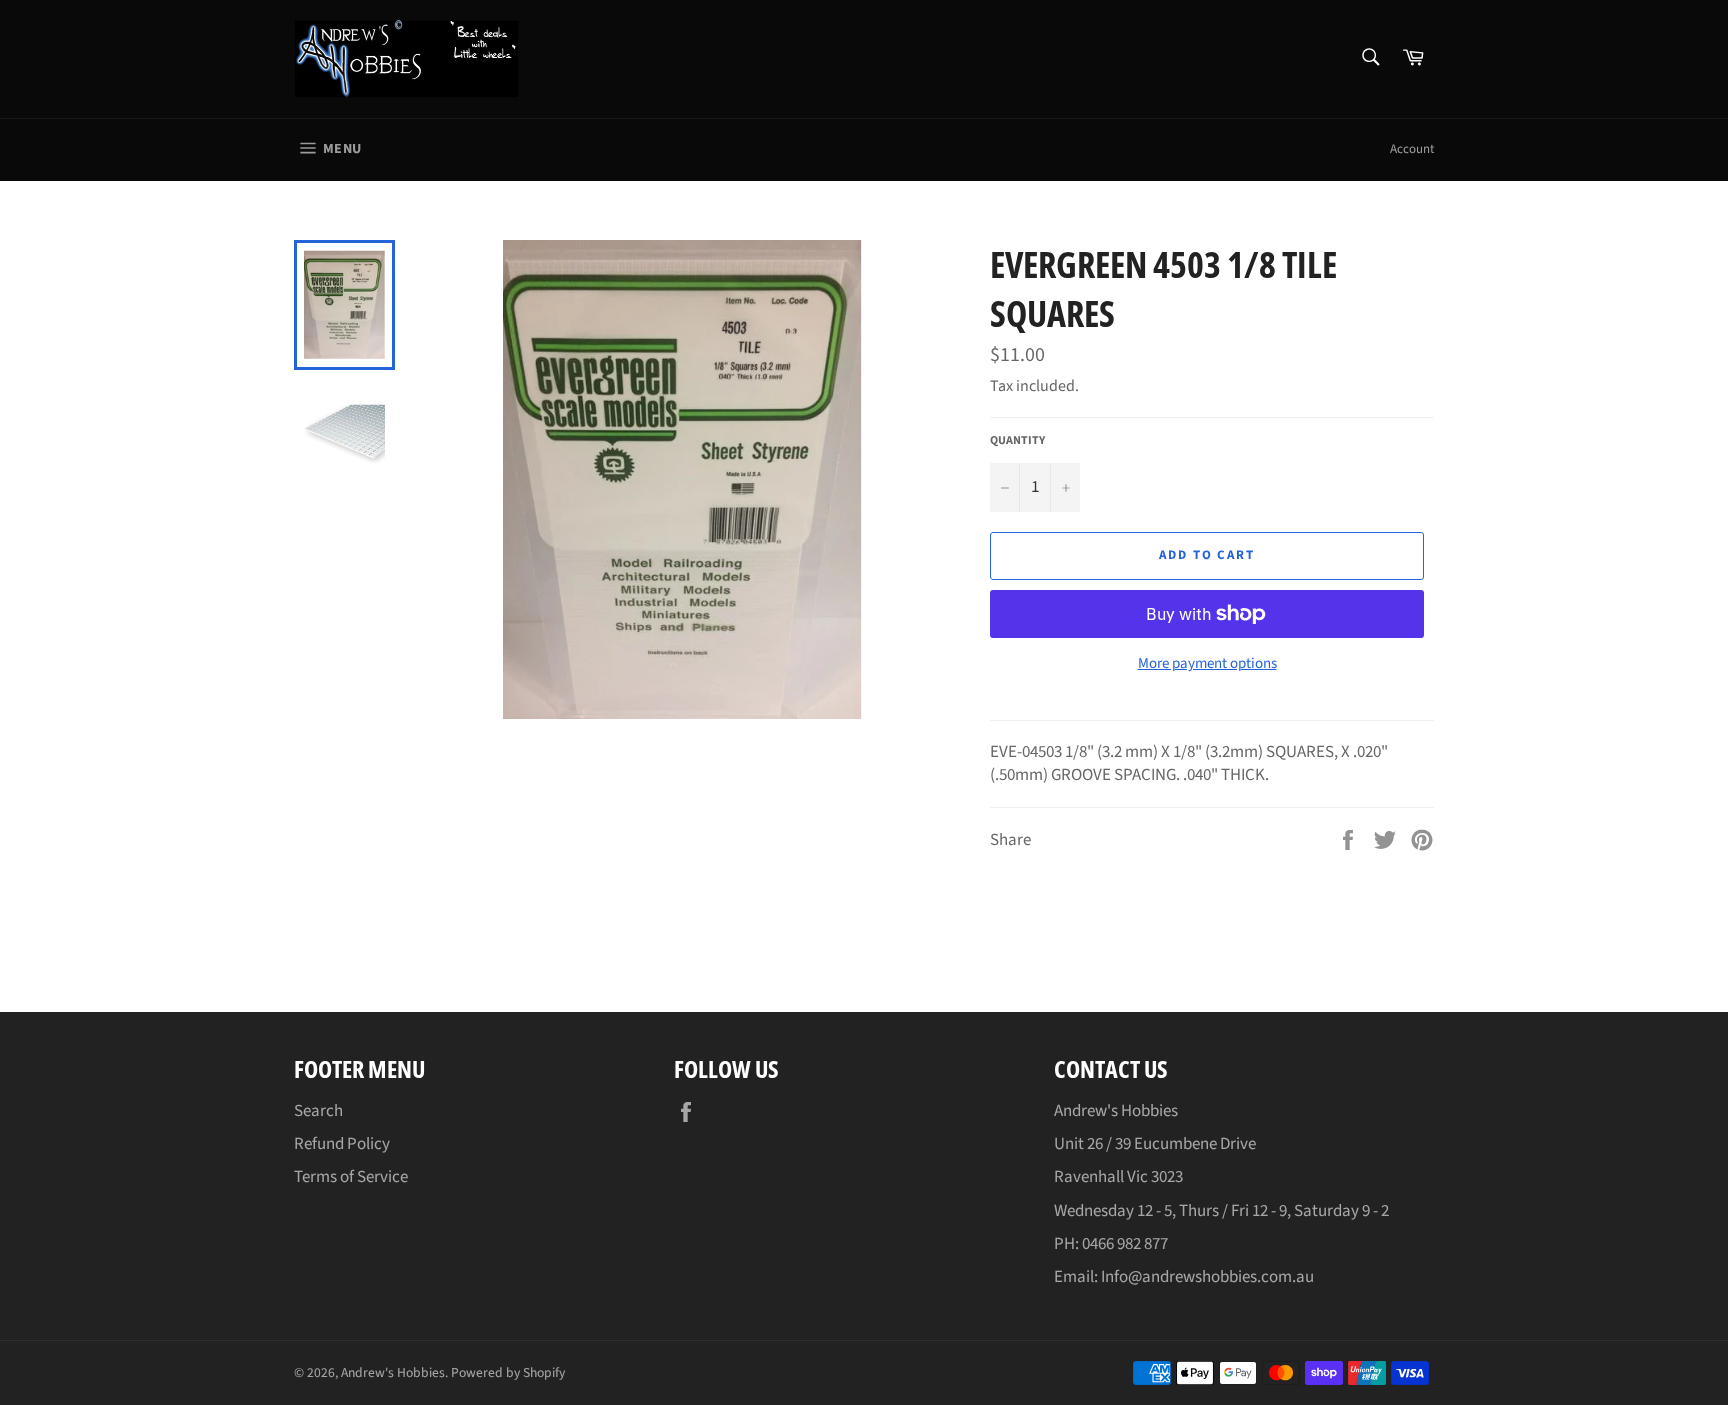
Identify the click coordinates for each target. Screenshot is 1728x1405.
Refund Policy (342, 1144)
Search (318, 1111)
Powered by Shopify (508, 1372)
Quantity (1017, 441)
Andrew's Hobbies (393, 1372)
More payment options (1207, 664)
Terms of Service (351, 1177)
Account (1412, 149)
